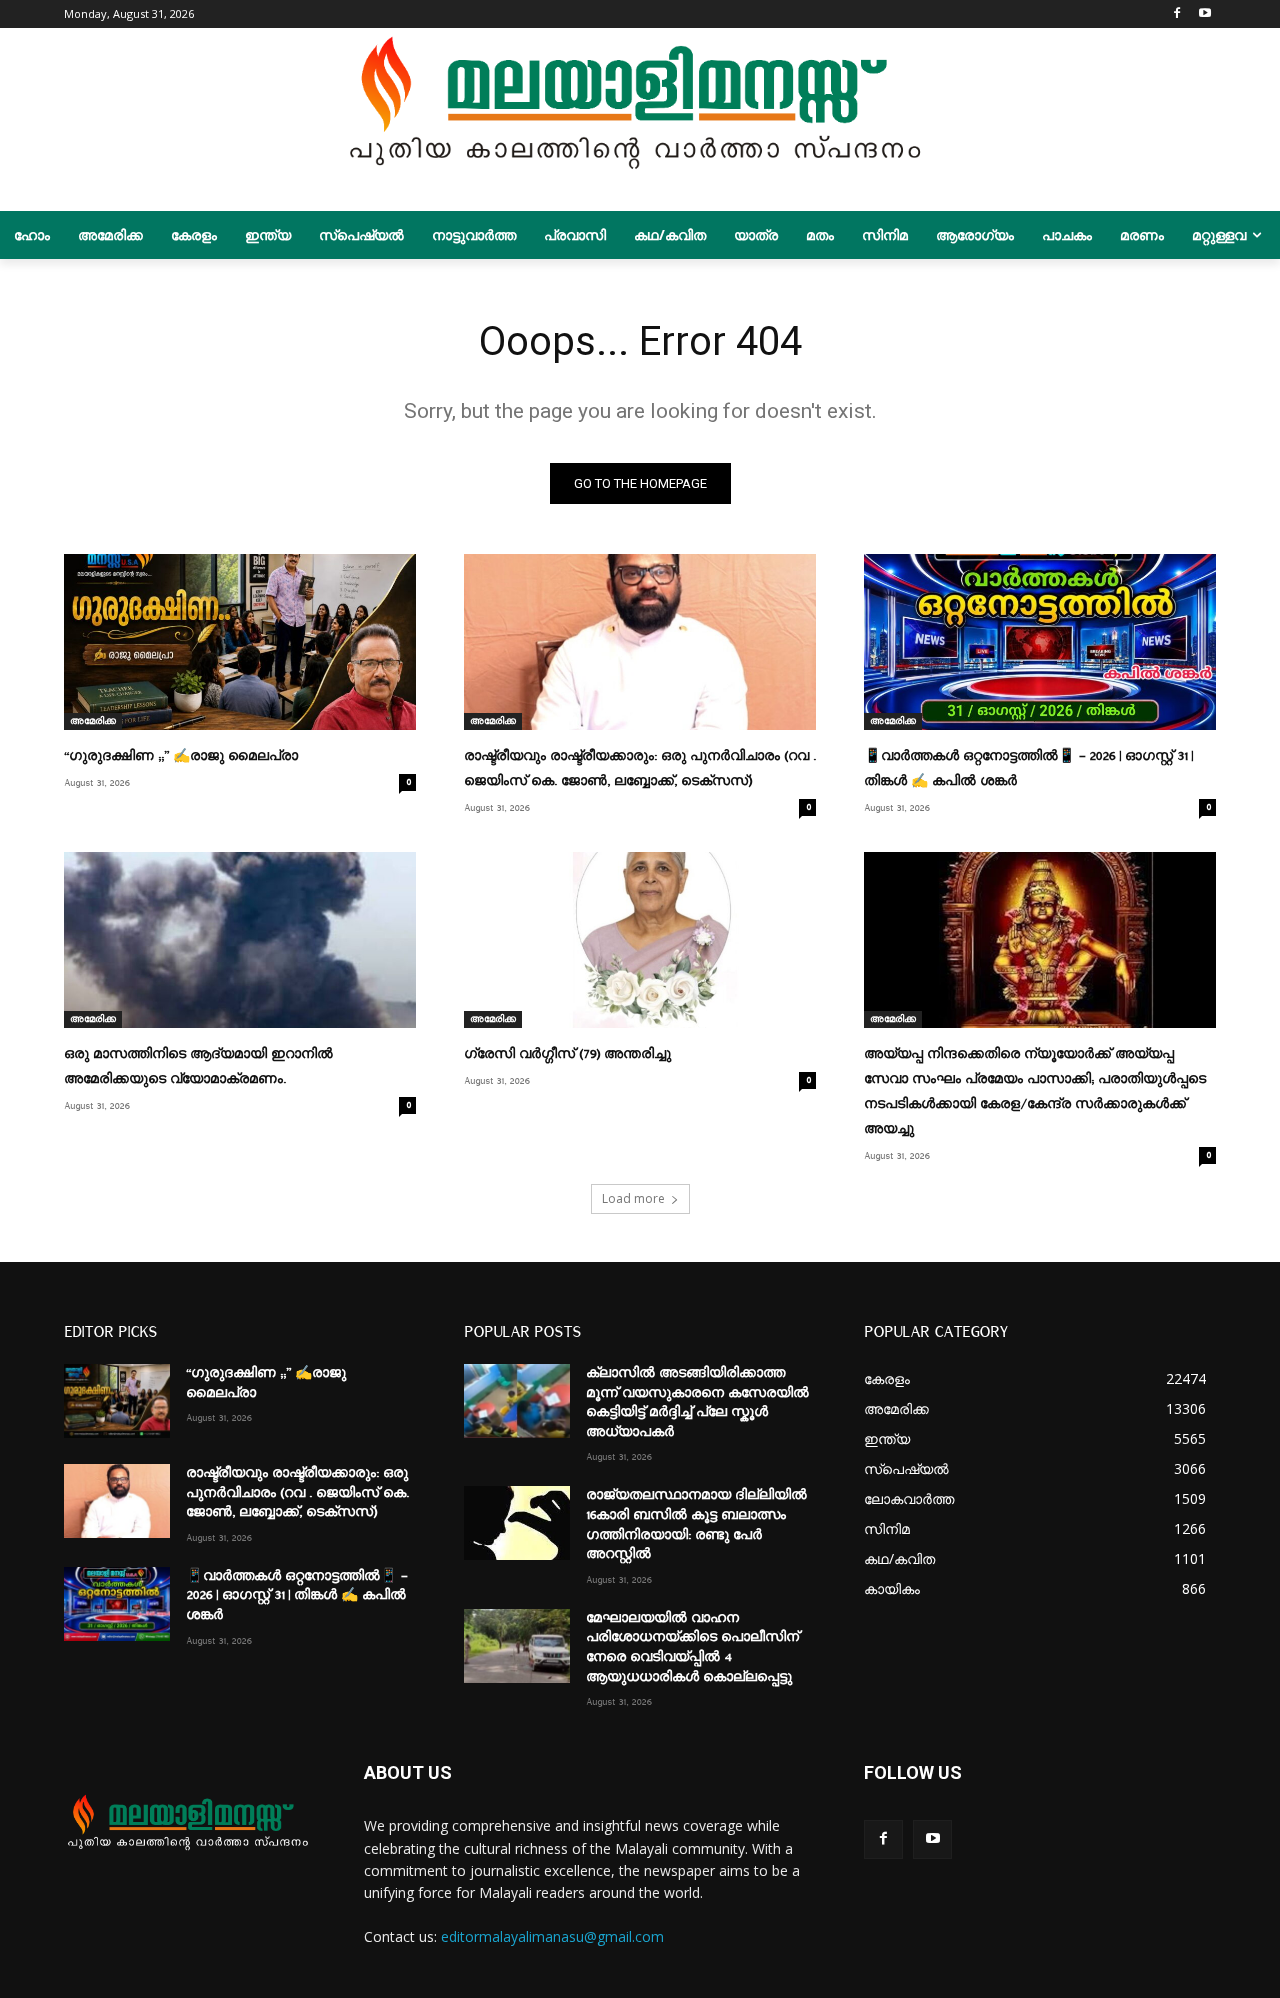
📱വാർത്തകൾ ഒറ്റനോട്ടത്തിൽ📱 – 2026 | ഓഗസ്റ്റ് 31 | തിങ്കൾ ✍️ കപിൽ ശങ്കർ (296, 1595)
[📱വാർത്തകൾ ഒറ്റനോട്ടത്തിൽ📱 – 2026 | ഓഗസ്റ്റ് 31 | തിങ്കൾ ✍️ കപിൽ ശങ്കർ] (1040, 642)
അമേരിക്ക (93, 721)
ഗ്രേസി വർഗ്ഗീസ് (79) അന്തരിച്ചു (567, 1054)
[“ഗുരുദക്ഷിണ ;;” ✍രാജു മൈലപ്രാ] (240, 642)
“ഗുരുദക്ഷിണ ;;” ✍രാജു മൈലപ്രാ (181, 756)
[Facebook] (1176, 14)
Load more (633, 1198)
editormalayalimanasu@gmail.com (552, 1936)
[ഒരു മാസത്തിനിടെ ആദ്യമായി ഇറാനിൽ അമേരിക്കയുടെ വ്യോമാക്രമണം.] (240, 940)
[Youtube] (1204, 14)
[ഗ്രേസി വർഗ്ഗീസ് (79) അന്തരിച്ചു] (640, 940)
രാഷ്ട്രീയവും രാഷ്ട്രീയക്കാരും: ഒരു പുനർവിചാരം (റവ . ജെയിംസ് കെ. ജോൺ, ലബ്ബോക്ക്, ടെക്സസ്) (297, 1492)
